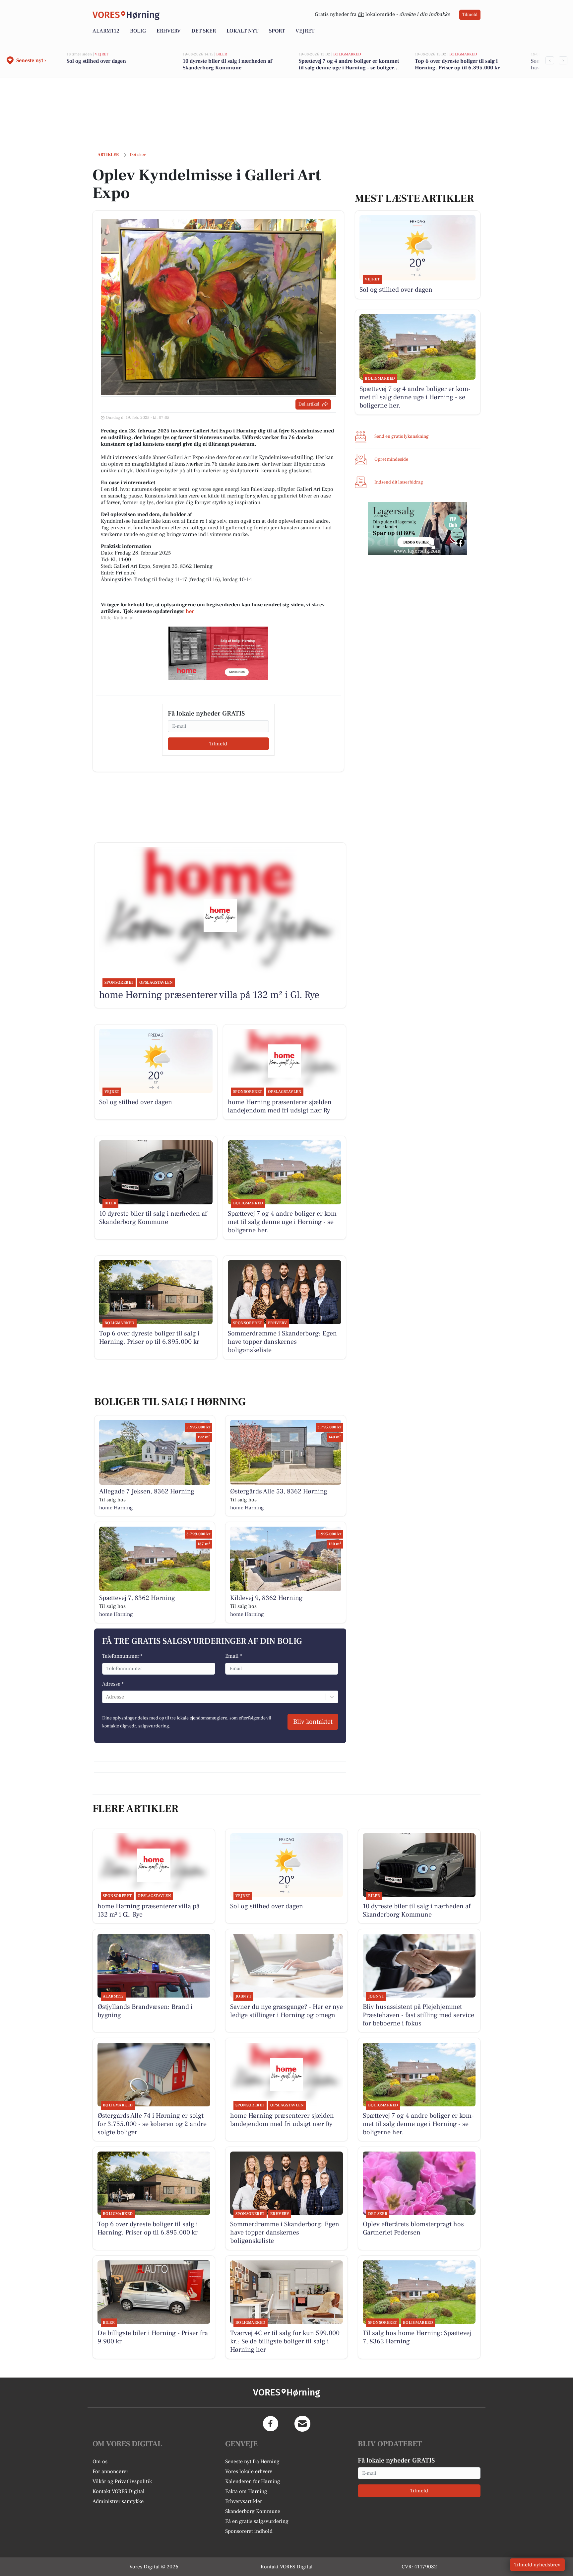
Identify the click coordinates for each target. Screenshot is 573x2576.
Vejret (305, 31)
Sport (277, 31)
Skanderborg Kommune (253, 2511)
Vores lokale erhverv (249, 2471)
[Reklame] (218, 653)
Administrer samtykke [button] (118, 2501)
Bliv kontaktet (313, 1722)
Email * (234, 1656)
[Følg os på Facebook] (271, 2424)
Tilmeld (470, 15)
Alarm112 (106, 31)
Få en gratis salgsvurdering (257, 2521)
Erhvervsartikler (244, 2501)
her (190, 611)
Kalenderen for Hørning (253, 2481)
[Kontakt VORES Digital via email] (302, 2424)
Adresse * (113, 1684)
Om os (100, 2462)
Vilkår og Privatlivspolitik (122, 2481)
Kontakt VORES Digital (119, 2491)
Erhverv (169, 31)
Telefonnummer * (122, 1656)
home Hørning (116, 1508)
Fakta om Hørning (246, 2491)
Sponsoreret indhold (249, 2531)
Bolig (138, 31)
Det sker (204, 31)
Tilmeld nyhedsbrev (537, 2565)
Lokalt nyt (242, 31)
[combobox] (106, 1697)
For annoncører (110, 2471)
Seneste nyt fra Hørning (252, 2462)
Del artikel (309, 404)
